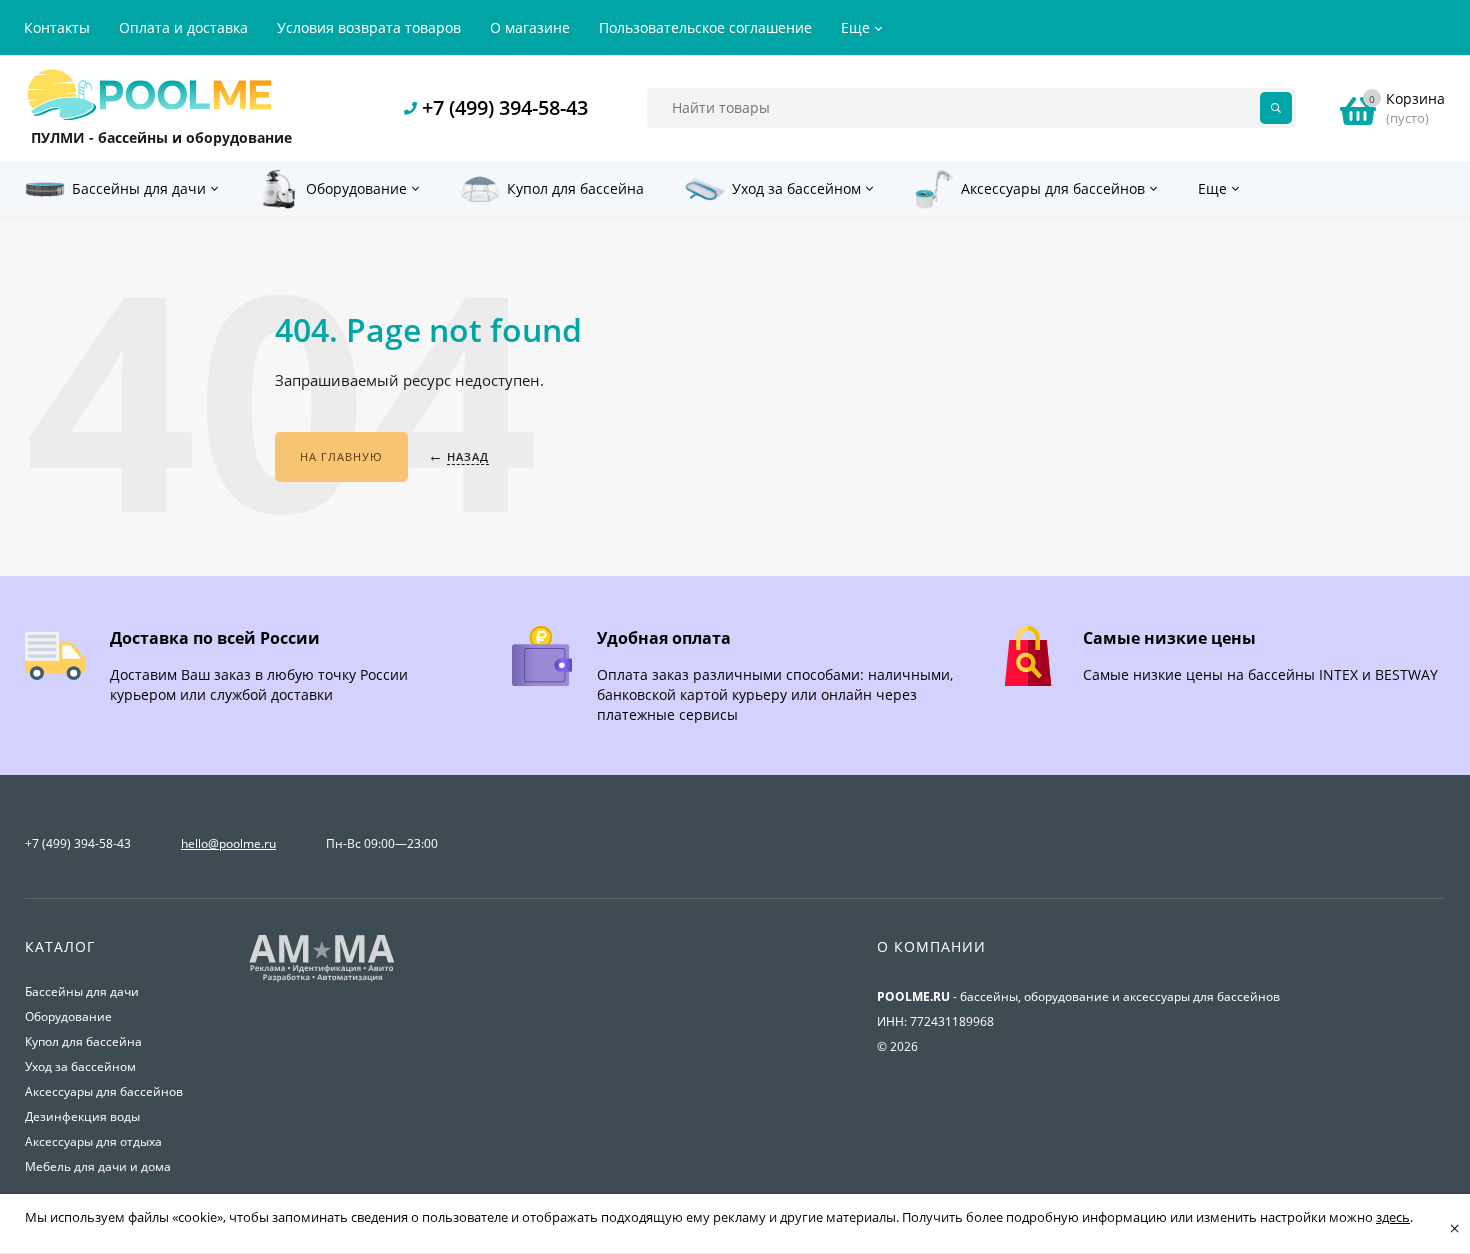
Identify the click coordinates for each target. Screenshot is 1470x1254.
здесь (1393, 1217)
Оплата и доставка (183, 27)
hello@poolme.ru (228, 843)
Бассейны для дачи (82, 991)
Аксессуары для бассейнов (104, 1091)
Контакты (57, 27)
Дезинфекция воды (82, 1116)
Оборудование (68, 1016)
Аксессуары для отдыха (93, 1141)
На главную (341, 456)
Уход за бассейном (80, 1066)
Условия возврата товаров (369, 27)
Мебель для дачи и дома (98, 1166)
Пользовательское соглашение (705, 27)
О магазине (530, 27)
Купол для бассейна (83, 1041)
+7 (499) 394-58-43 (505, 107)
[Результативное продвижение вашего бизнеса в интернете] (322, 979)
